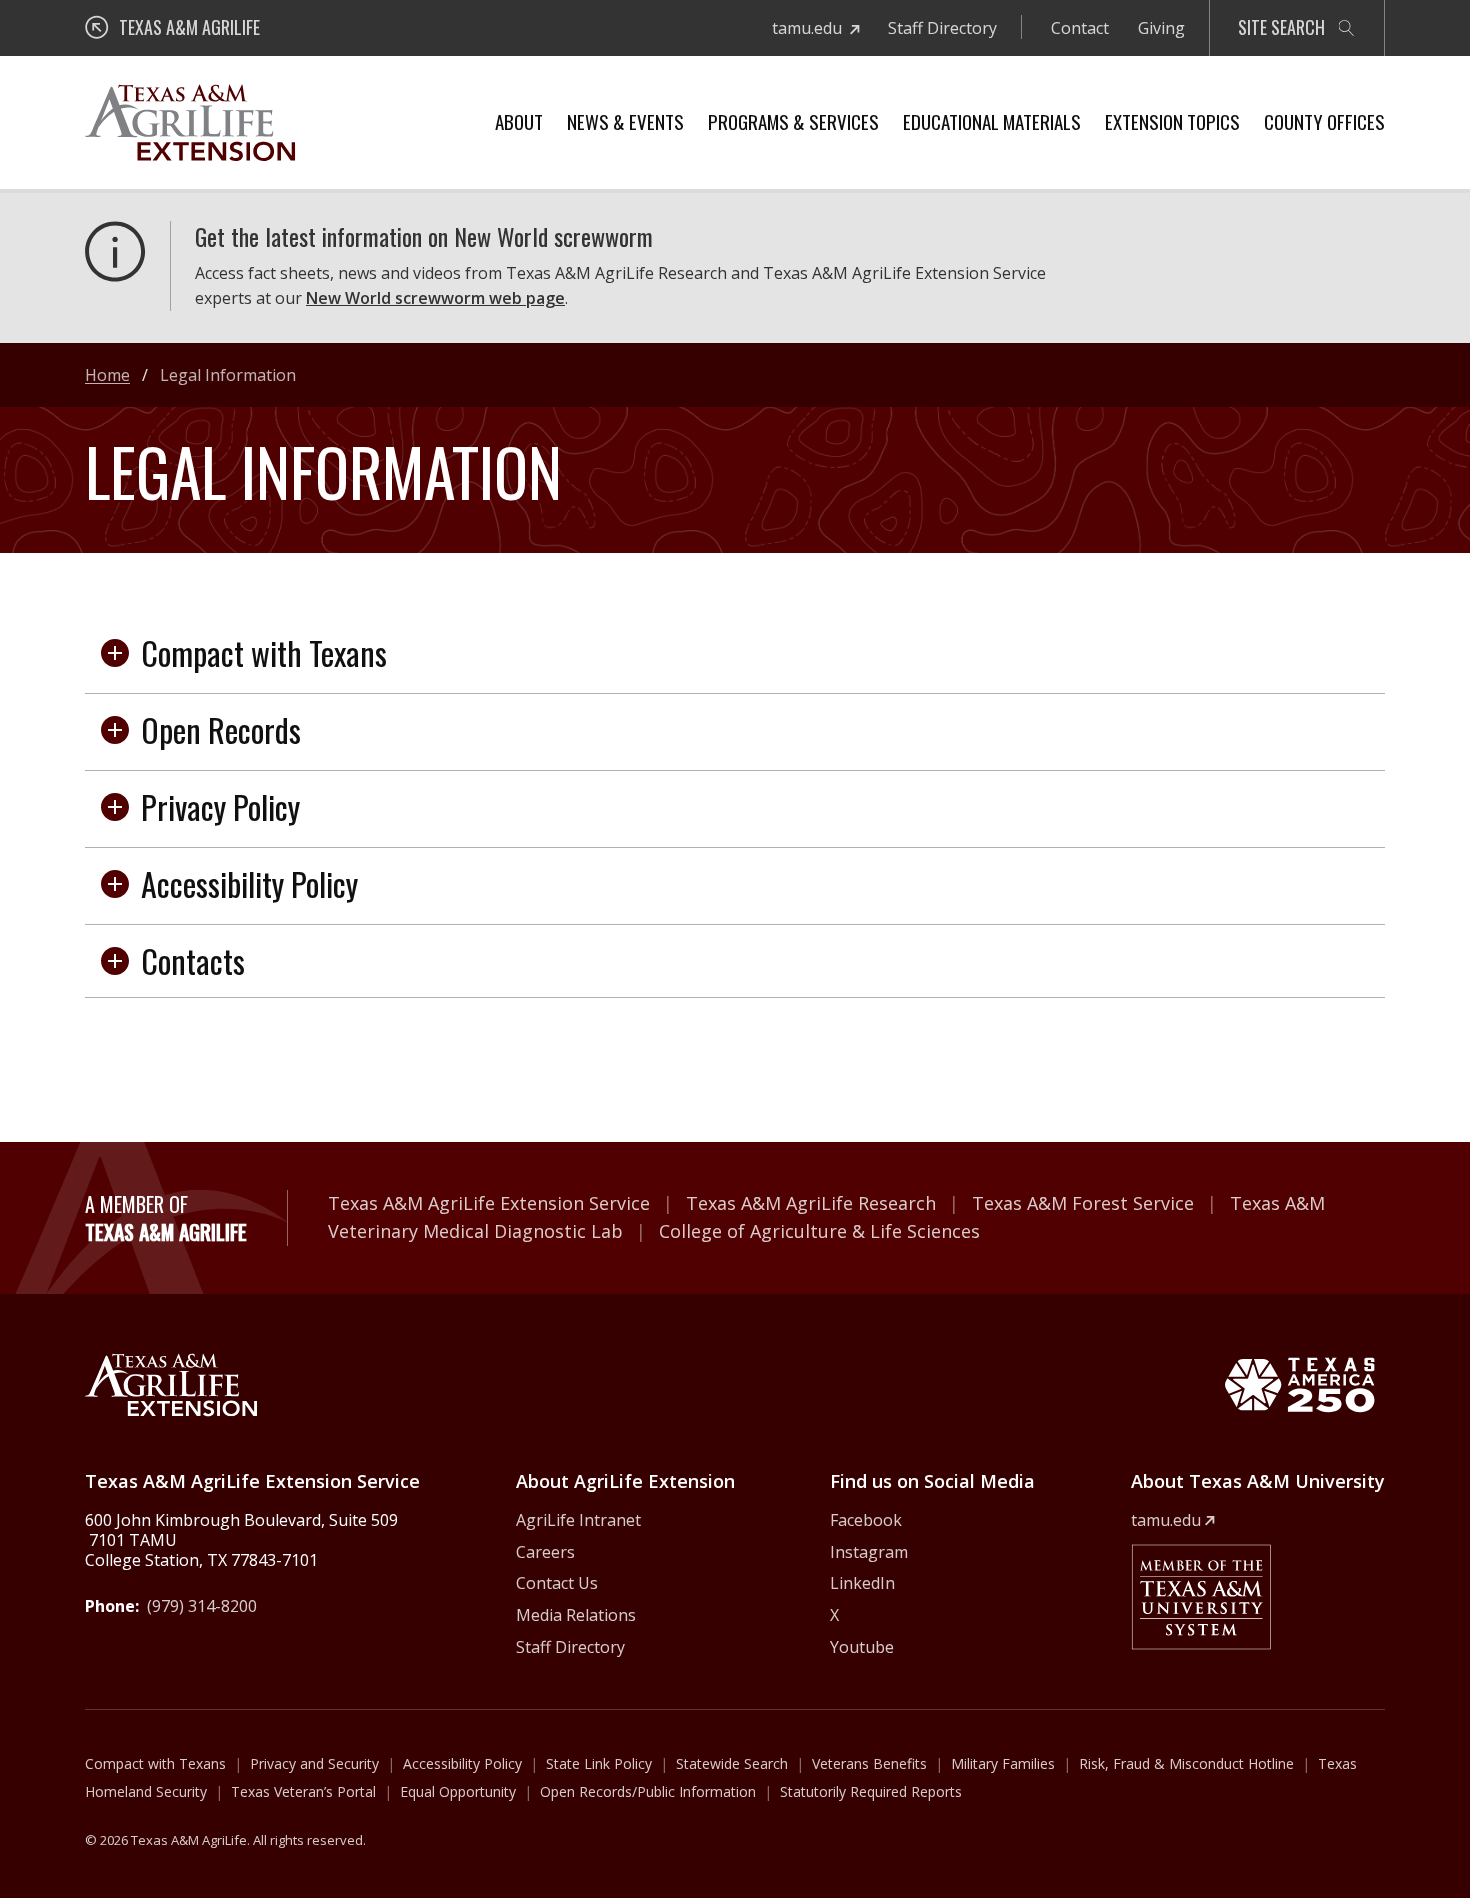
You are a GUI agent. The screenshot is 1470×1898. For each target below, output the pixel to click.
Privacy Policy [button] (220, 806)
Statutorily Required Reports (871, 1791)
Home (107, 375)
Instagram (869, 1552)
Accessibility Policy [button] (249, 883)
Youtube (862, 1647)
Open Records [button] (221, 729)
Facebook (866, 1520)
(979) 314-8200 (202, 1606)
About (519, 121)
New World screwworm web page (435, 298)
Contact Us (557, 1583)
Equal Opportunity (458, 1791)
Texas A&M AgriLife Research (811, 1203)
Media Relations (576, 1615)
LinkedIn (862, 1583)
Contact (1080, 28)
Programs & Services (793, 121)
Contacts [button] (193, 960)
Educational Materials (992, 121)
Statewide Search (732, 1763)
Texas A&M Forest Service (1083, 1203)
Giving (1161, 28)
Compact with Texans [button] (264, 652)
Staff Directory (942, 28)
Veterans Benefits (869, 1763)
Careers (545, 1552)
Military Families (1003, 1763)
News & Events (625, 121)
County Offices (1324, 121)
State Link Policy (599, 1763)
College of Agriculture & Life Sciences (819, 1231)
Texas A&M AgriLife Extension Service (489, 1203)
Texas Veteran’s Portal (303, 1791)
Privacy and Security (314, 1763)
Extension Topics (1172, 121)
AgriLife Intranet (578, 1520)
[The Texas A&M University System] (1201, 1597)
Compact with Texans (155, 1763)
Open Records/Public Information (648, 1791)
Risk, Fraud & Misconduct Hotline (1186, 1763)
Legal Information (228, 375)
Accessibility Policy (462, 1763)
